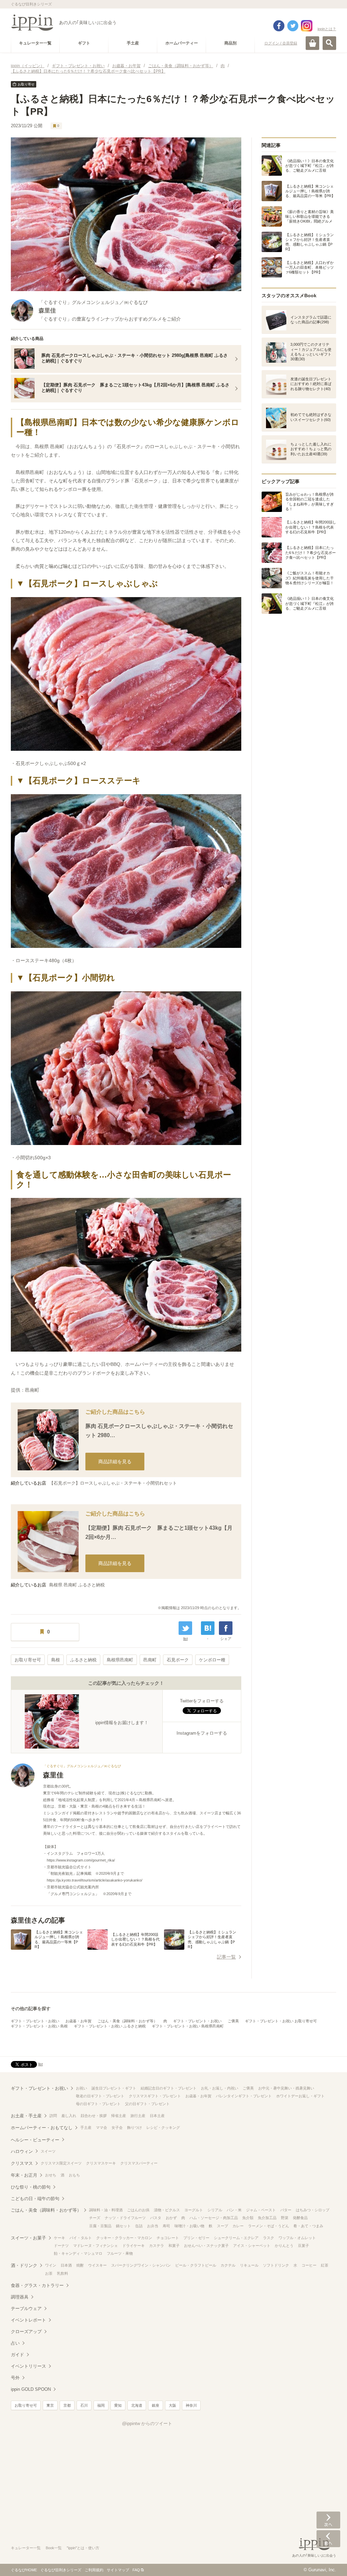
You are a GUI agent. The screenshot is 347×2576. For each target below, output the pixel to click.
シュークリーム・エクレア (236, 2238)
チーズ (95, 2218)
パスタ (156, 2218)
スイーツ (48, 2151)
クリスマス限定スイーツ (61, 2163)
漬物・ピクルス (167, 2210)
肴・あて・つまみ (308, 2226)
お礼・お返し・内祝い (220, 2088)
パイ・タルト (81, 2238)
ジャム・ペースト (261, 2210)
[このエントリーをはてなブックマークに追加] (208, 1628)
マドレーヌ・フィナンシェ (96, 2246)
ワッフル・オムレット (297, 2238)
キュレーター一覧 (26, 2548)
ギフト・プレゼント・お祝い (35, 2021)
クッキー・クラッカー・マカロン (124, 2238)
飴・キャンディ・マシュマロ (78, 2253)
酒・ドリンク (24, 2265)
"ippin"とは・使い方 (83, 2548)
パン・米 (234, 2210)
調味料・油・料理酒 (106, 2210)
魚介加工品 (267, 2218)
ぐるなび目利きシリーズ (61, 2570)
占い (15, 2343)
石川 (84, 2405)
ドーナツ (61, 2246)
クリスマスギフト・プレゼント (155, 2096)
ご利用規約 (94, 2570)
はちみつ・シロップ (313, 2210)
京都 (67, 2405)
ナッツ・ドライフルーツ (125, 2218)
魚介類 (248, 2218)
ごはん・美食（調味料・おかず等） (127, 2021)
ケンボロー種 (212, 1660)
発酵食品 (300, 2218)
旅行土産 (138, 2116)
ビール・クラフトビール (196, 2265)
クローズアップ (26, 2332)
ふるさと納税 (83, 1660)
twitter (293, 26)
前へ (328, 2539)
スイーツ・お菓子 (28, 2238)
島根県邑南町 (120, 1660)
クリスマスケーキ (101, 2163)
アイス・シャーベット (252, 2246)
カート (312, 43)
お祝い (81, 2088)
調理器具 (20, 2297)
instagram (307, 26)
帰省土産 (119, 2116)
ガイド (17, 2355)
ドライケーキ (134, 2246)
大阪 (172, 2405)
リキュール (249, 2265)
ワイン (51, 2265)
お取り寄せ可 (28, 1660)
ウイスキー (97, 2265)
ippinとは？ (327, 29)
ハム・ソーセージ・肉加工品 (214, 2218)
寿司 (166, 2226)
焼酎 (80, 2265)
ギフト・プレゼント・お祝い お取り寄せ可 (281, 2021)
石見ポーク (178, 1660)
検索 (329, 43)
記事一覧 (226, 1957)
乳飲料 (63, 2273)
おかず (171, 2218)
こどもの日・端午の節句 (35, 2199)
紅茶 (325, 2265)
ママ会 (101, 2127)
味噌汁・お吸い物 (189, 2226)
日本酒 (66, 2265)
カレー (238, 2226)
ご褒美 (233, 2021)
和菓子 (174, 2246)
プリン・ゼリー (196, 2238)
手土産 (86, 2127)
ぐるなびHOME (24, 2570)
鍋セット (123, 2226)
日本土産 (157, 2116)
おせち (51, 2175)
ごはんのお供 (138, 2210)
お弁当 (153, 2226)
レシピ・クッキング (163, 2127)
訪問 (53, 2116)
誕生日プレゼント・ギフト (114, 2088)
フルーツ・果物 (120, 2253)
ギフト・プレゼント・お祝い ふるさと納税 (110, 2026)
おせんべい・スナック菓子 (206, 2246)
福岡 (101, 2405)
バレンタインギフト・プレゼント (244, 2096)
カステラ (157, 2246)
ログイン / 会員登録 (281, 43)
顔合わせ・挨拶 (94, 2116)
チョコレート (168, 2238)
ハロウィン (22, 2151)
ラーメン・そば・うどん (269, 2226)
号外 (15, 2378)
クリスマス (22, 2163)
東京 (50, 2405)
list (186, 1639)
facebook (279, 26)
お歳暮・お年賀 (78, 2021)
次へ (328, 2520)
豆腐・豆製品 (100, 2226)
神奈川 (191, 2405)
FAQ (136, 2570)
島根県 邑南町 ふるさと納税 (77, 1585)
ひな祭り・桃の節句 (31, 2187)
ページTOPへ (328, 2561)
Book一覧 (54, 2548)
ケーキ (59, 2238)
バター (286, 2210)
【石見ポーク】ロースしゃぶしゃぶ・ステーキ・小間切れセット (113, 1483)
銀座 (156, 2405)
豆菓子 (303, 2246)
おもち (74, 2175)
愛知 (118, 2405)
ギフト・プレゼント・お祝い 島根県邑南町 (188, 2026)
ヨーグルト (194, 2210)
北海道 (137, 2405)
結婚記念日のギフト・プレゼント (169, 2088)
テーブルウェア (26, 2308)
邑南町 (150, 1660)
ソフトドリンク (276, 2265)
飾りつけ (135, 2127)
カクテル (228, 2265)
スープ (222, 2226)
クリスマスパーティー (139, 2163)
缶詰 (139, 2226)
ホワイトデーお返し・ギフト (300, 2096)
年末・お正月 (24, 2175)
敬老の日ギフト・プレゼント (100, 2096)
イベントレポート (28, 2320)
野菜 (285, 2218)
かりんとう (284, 2246)
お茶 (49, 2273)
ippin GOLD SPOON (31, 2389)
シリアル (215, 2210)
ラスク (269, 2238)
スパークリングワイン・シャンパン (141, 2265)
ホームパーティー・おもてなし (42, 2128)
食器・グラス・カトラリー (37, 2285)
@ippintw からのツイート (147, 2424)
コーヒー (309, 2265)
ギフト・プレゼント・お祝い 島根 (39, 2026)
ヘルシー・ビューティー (35, 2140)
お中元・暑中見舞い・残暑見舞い (286, 2088)
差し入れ (69, 2116)
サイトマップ (118, 2570)
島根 (56, 1660)
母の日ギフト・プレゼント (98, 2104)
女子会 (117, 2127)
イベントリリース (28, 2366)
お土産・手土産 (26, 2116)
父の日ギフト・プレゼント (147, 2104)
